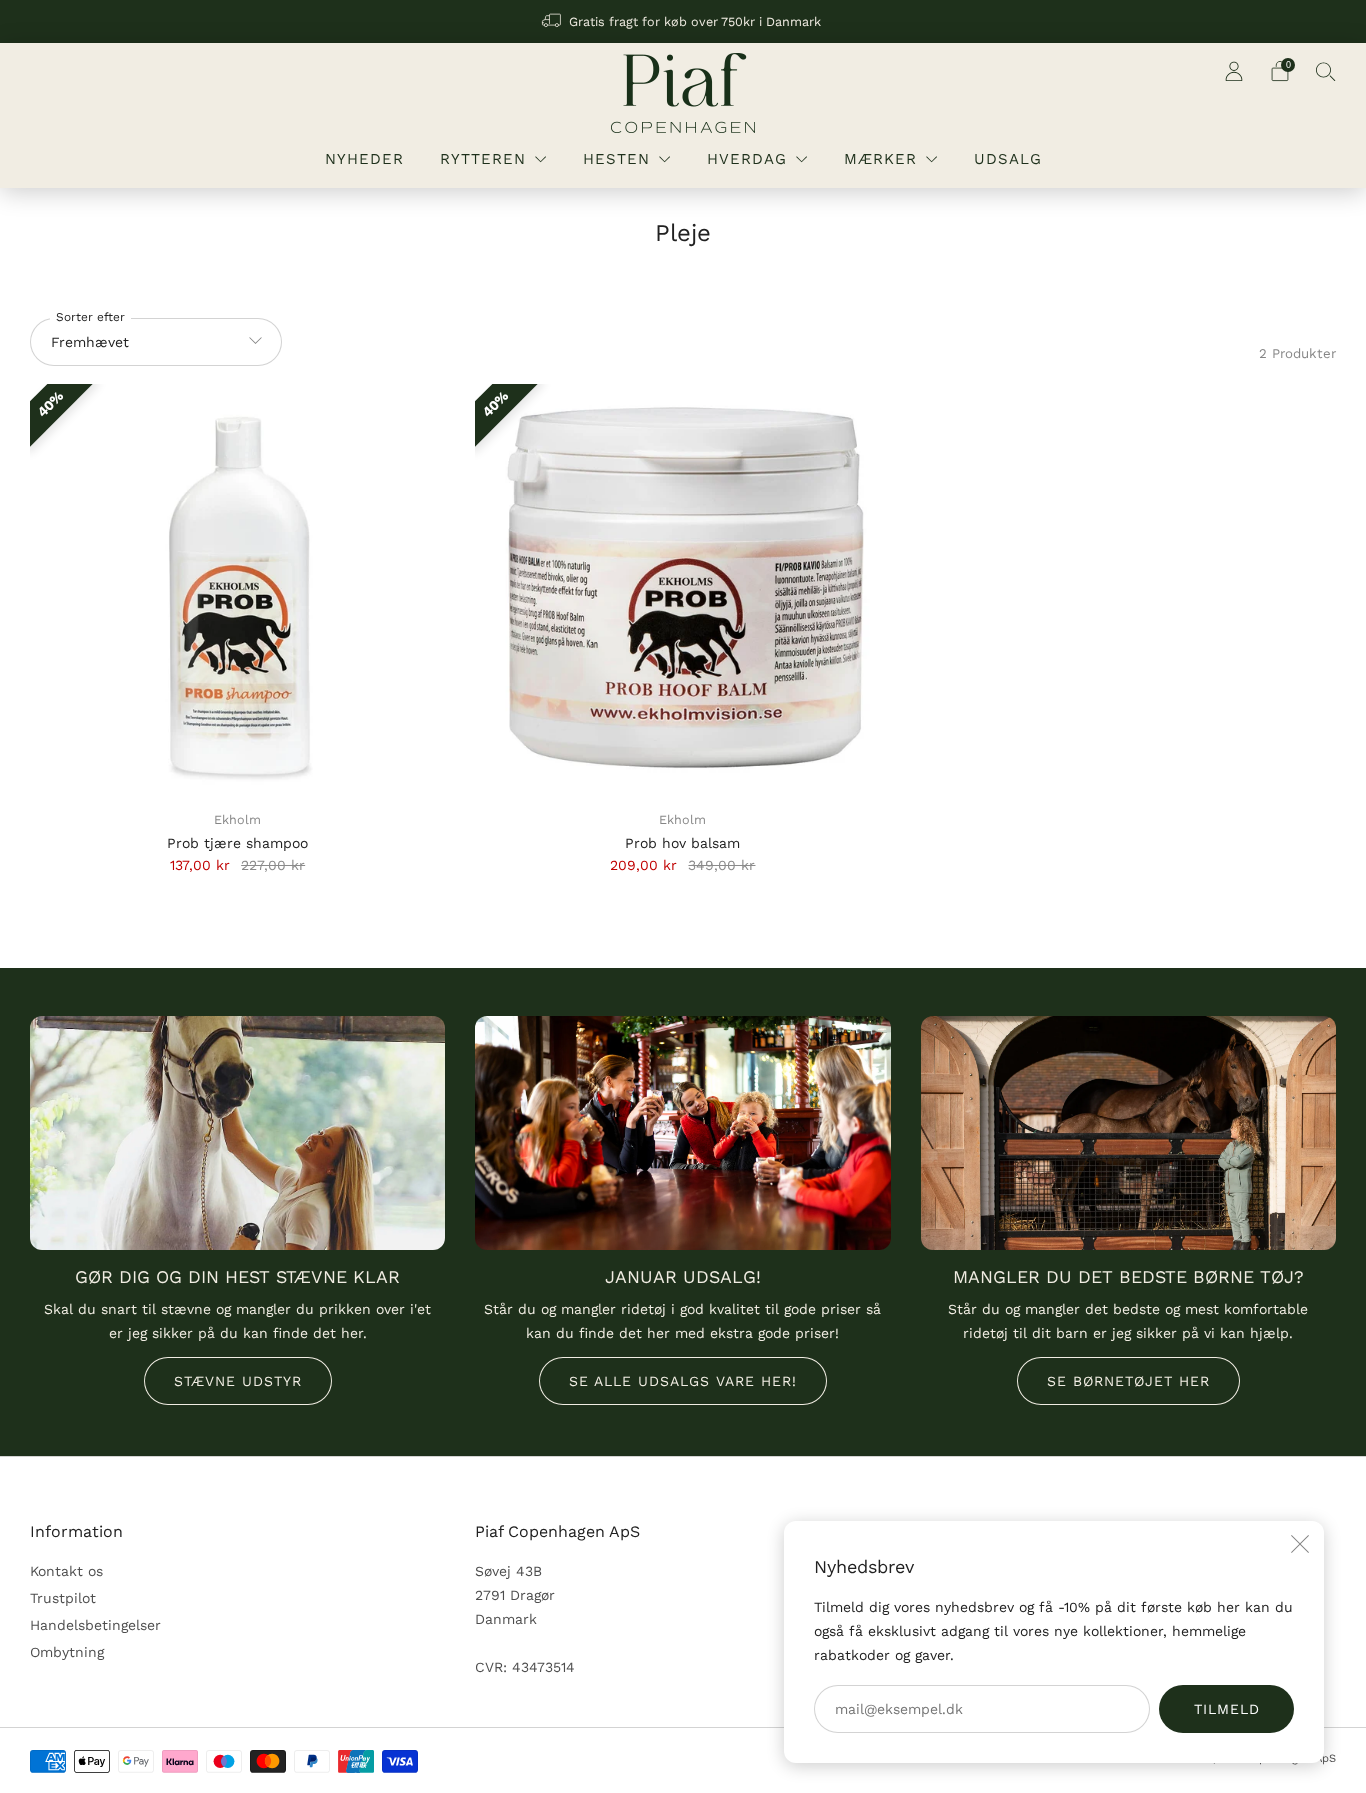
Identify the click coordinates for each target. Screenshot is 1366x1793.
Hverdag (747, 159)
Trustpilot (63, 1598)
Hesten (616, 159)
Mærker (880, 159)
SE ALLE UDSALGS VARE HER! (683, 1381)
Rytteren (483, 159)
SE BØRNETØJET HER (1128, 1381)
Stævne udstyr (238, 1381)
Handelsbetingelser (95, 1625)
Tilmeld (1227, 1709)
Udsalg (1008, 159)
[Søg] (1326, 71)
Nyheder (364, 159)
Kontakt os (66, 1571)
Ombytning (67, 1652)
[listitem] (683, 21)
